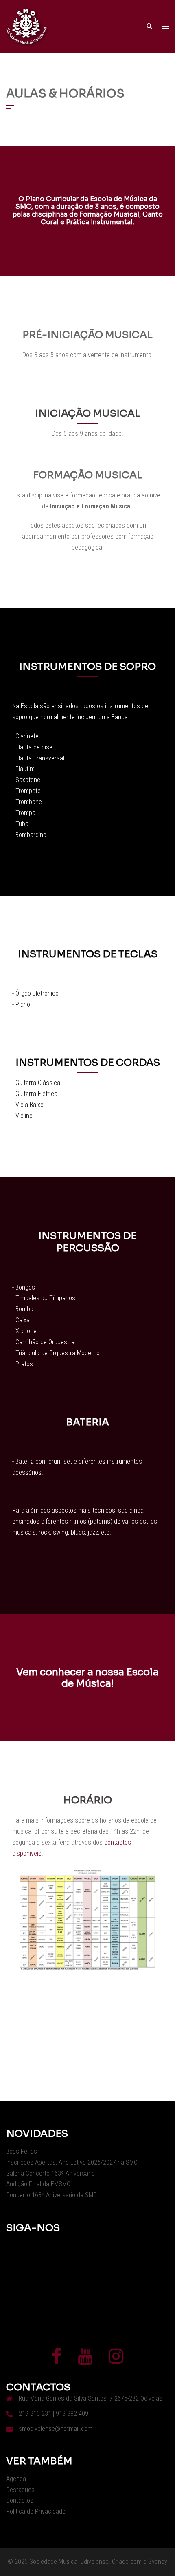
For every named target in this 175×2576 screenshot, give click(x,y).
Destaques (20, 2490)
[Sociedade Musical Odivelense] (26, 26)
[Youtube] (85, 2360)
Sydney (158, 2562)
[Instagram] (116, 2360)
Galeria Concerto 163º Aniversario (50, 2173)
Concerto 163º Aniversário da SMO (51, 2195)
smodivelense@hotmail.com (56, 2429)
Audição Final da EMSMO (38, 2184)
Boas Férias (22, 2151)
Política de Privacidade (36, 2511)
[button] (149, 27)
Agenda (16, 2479)
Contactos (20, 2500)
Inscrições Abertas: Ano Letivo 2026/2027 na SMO (72, 2162)
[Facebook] (57, 2360)
